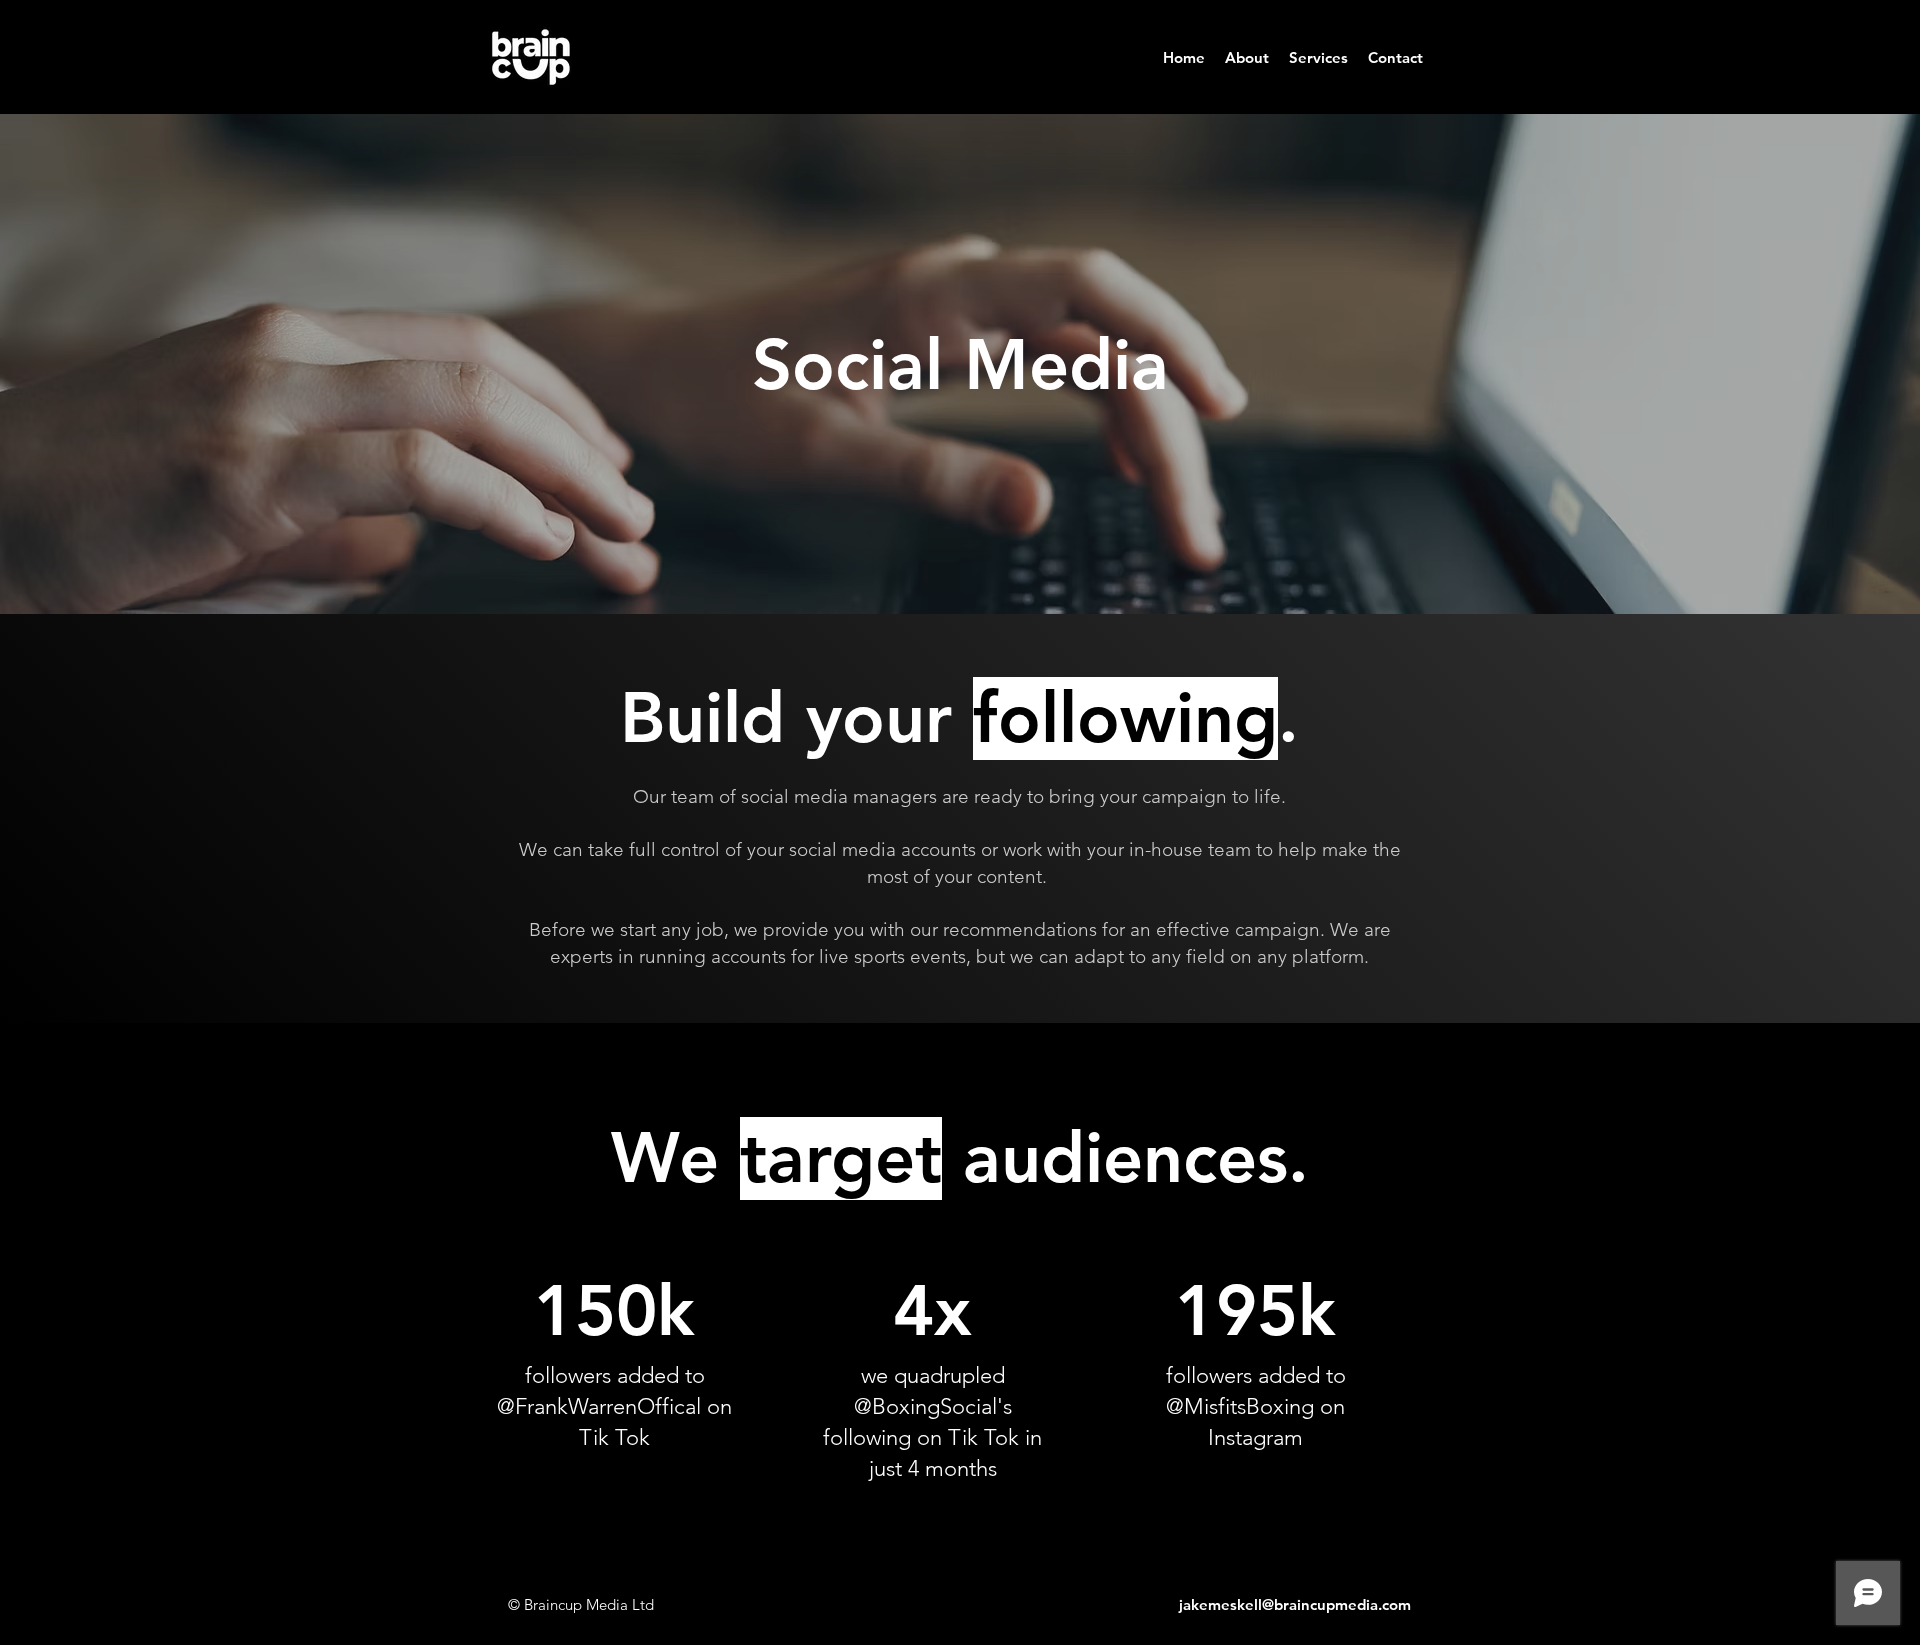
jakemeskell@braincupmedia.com (1295, 1604)
